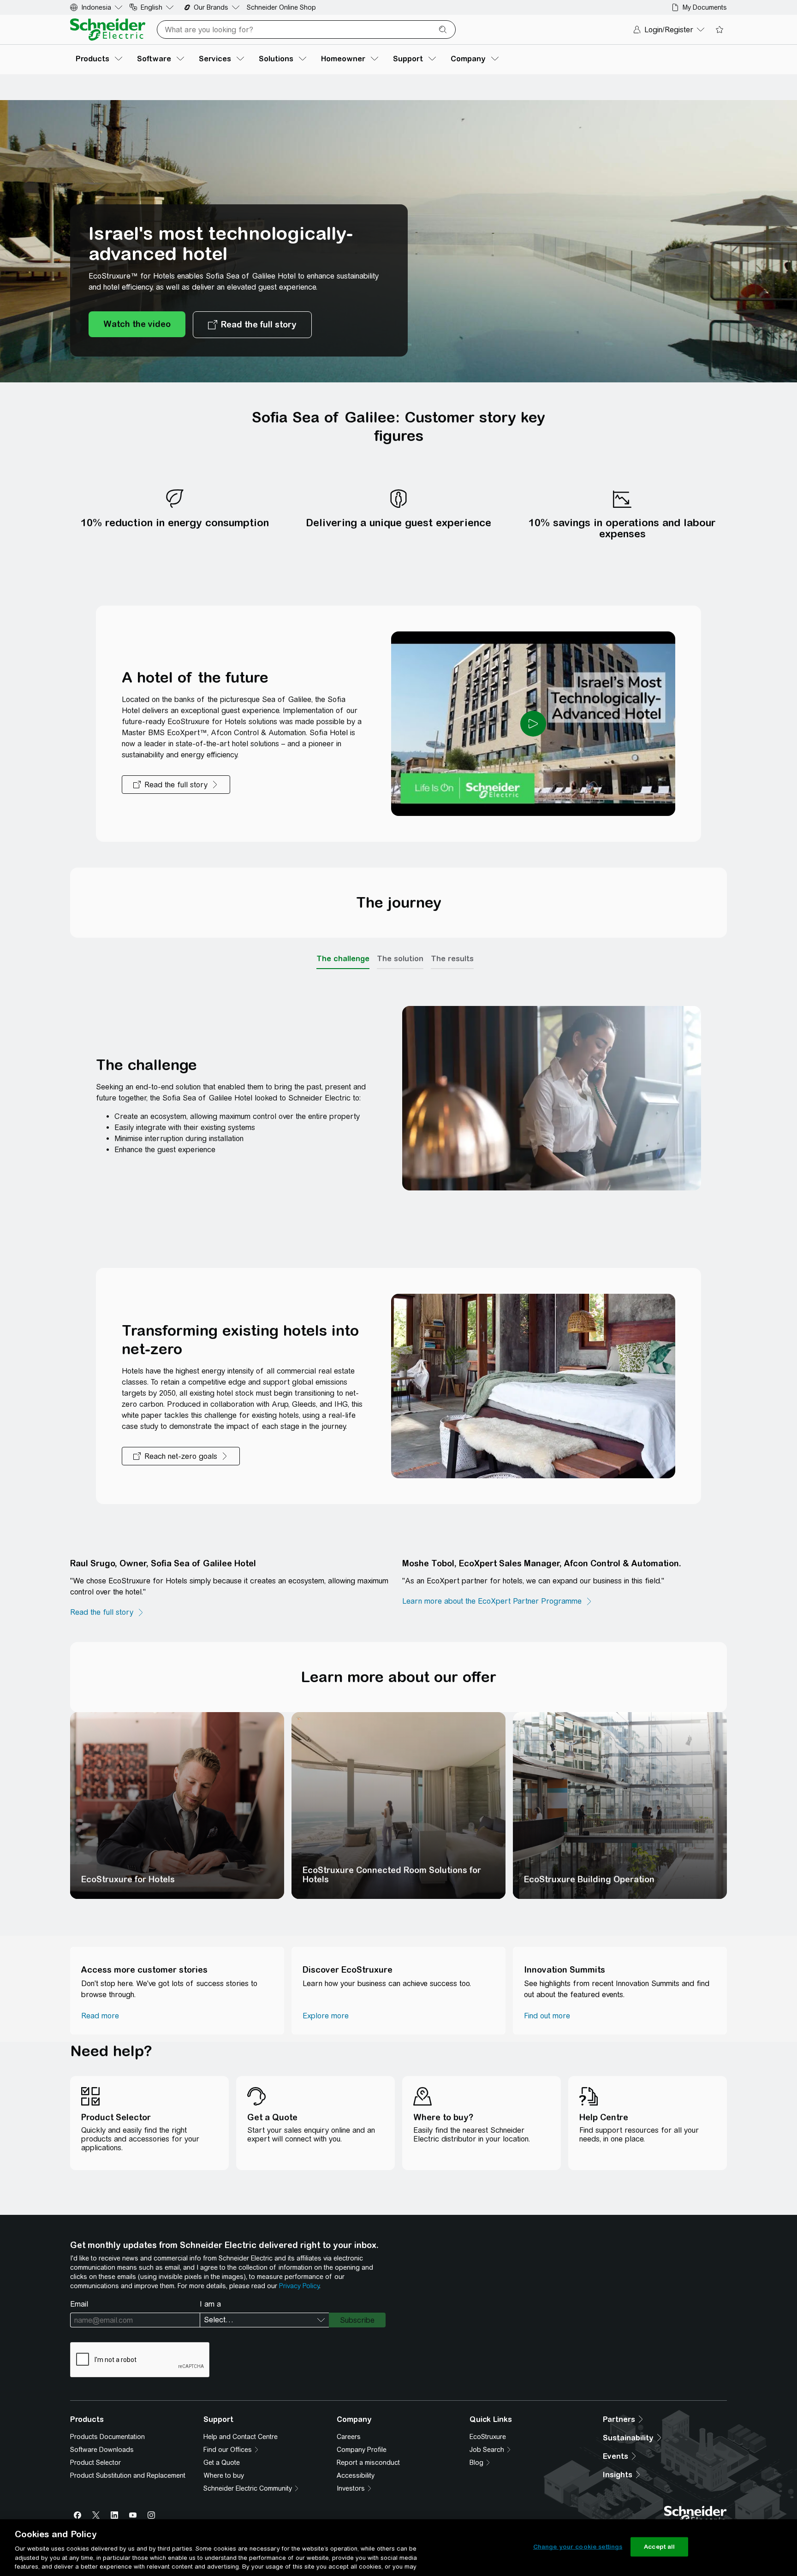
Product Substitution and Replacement (128, 2475)
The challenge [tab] (343, 958)
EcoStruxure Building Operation (589, 1879)
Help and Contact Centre (241, 2437)
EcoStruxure (488, 2437)
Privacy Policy (299, 2286)
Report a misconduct (368, 2463)
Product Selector (95, 2463)
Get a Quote (222, 2463)
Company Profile (362, 2450)
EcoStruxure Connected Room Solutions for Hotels (392, 1875)
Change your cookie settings (578, 2547)
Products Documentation (107, 2437)
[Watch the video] (137, 325)
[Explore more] (326, 2016)
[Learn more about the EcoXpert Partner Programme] (497, 1601)
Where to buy (224, 2475)
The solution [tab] (400, 958)
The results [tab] (452, 958)
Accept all (659, 2547)
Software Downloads (102, 2450)
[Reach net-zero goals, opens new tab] (181, 1456)
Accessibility (356, 2475)
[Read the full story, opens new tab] (252, 325)
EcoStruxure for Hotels (128, 1879)
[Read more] (100, 2016)
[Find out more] (547, 2016)
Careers (349, 2437)
